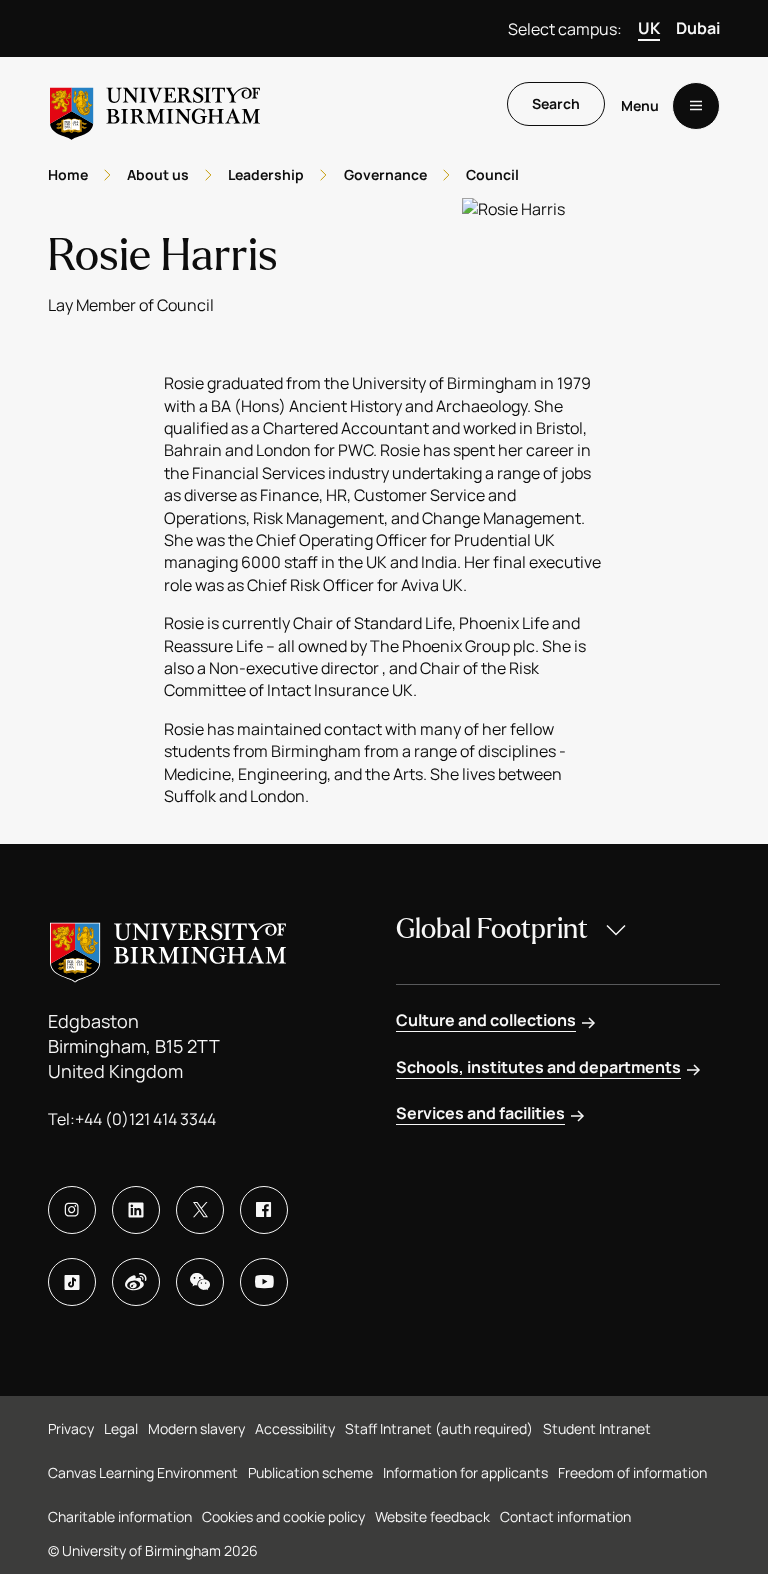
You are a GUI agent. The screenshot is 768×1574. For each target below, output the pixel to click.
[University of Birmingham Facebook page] (264, 1210)
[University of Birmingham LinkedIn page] (136, 1210)
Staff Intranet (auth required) (439, 1428)
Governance (385, 174)
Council (492, 174)
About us (158, 174)
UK (649, 28)
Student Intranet (597, 1428)
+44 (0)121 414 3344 (145, 1119)
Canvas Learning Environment (143, 1472)
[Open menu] (696, 106)
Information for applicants (465, 1472)
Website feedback (432, 1516)
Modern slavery (196, 1428)
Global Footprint (492, 929)
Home (68, 174)
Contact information (565, 1516)
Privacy (71, 1428)
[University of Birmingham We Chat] (200, 1282)
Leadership (266, 174)
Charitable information (120, 1516)
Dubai (698, 28)
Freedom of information (632, 1472)
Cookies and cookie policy (283, 1516)
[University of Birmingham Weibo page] (136, 1282)
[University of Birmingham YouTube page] (264, 1282)
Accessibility (295, 1428)
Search (556, 103)
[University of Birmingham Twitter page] (200, 1210)
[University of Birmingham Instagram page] (72, 1210)
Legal (121, 1428)
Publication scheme (310, 1472)
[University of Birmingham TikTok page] (72, 1282)
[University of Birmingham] (155, 105)
